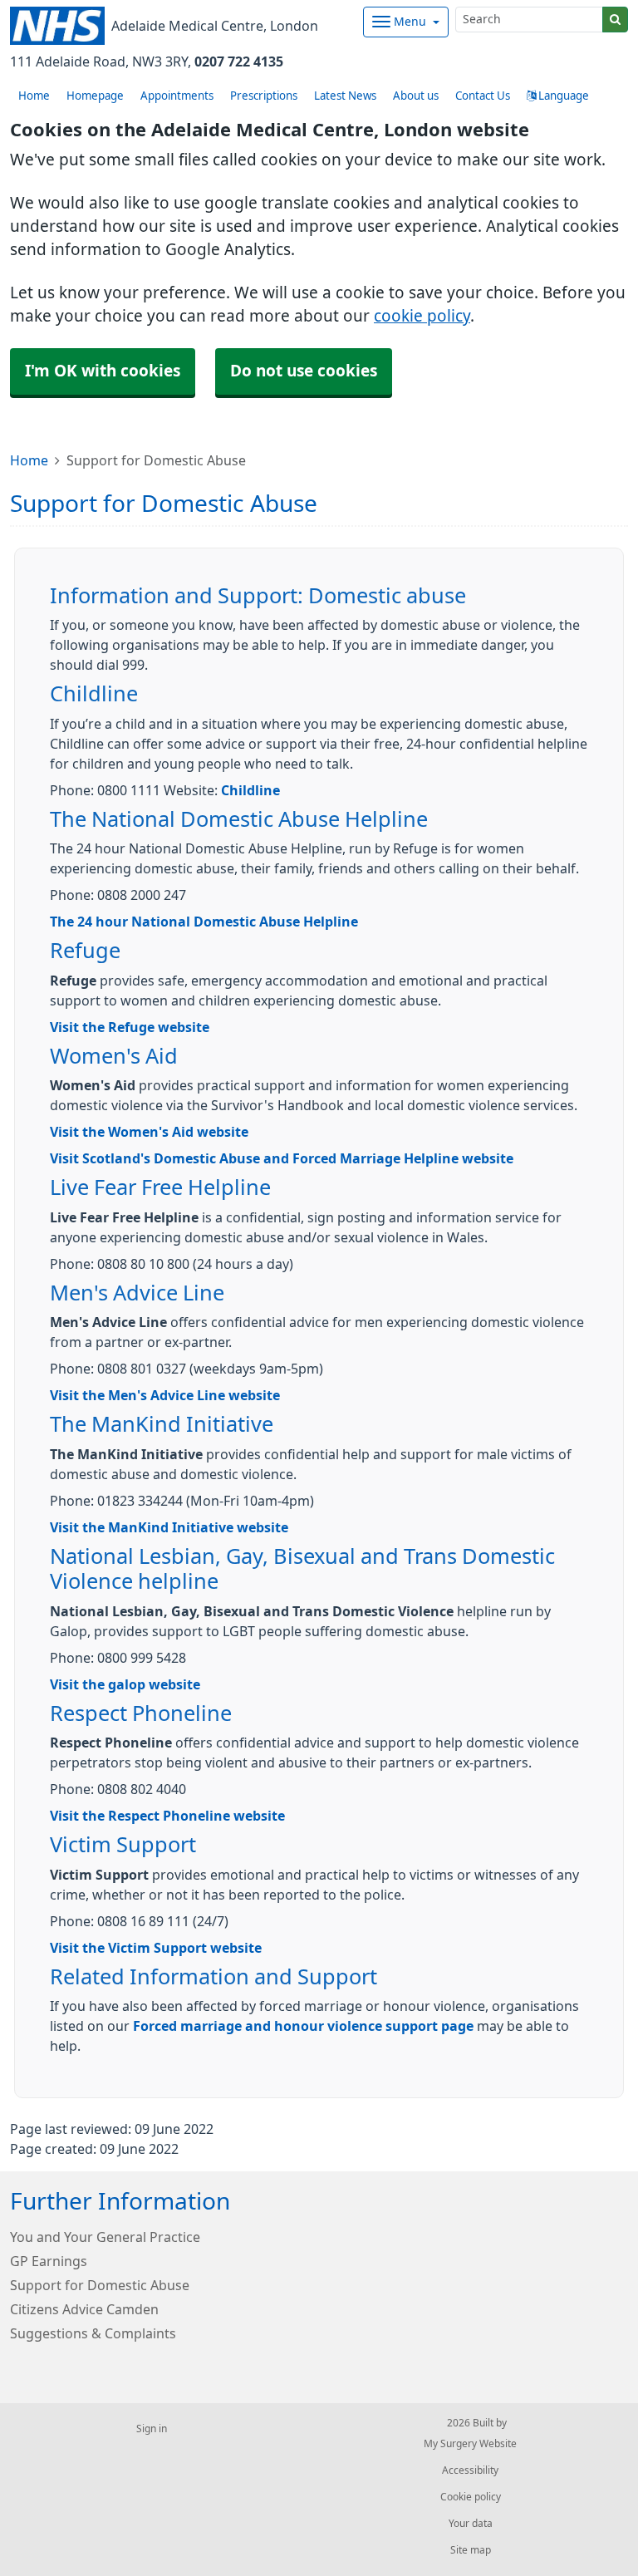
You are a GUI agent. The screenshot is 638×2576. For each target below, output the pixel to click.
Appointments (177, 96)
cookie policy (422, 316)
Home (29, 460)
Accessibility (470, 2470)
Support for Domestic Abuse (100, 2285)
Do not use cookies (304, 371)
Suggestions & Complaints (93, 2333)
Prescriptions (264, 96)
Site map (471, 2550)
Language (562, 96)
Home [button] (34, 96)
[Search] (615, 20)
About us (416, 96)
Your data (471, 2524)
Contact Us (483, 96)
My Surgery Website (470, 2444)
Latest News (345, 96)
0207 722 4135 (239, 61)
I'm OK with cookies (103, 371)
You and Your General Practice (105, 2237)
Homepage (95, 96)
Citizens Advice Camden (84, 2309)
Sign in (152, 2429)
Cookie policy (471, 2497)
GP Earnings (49, 2261)
